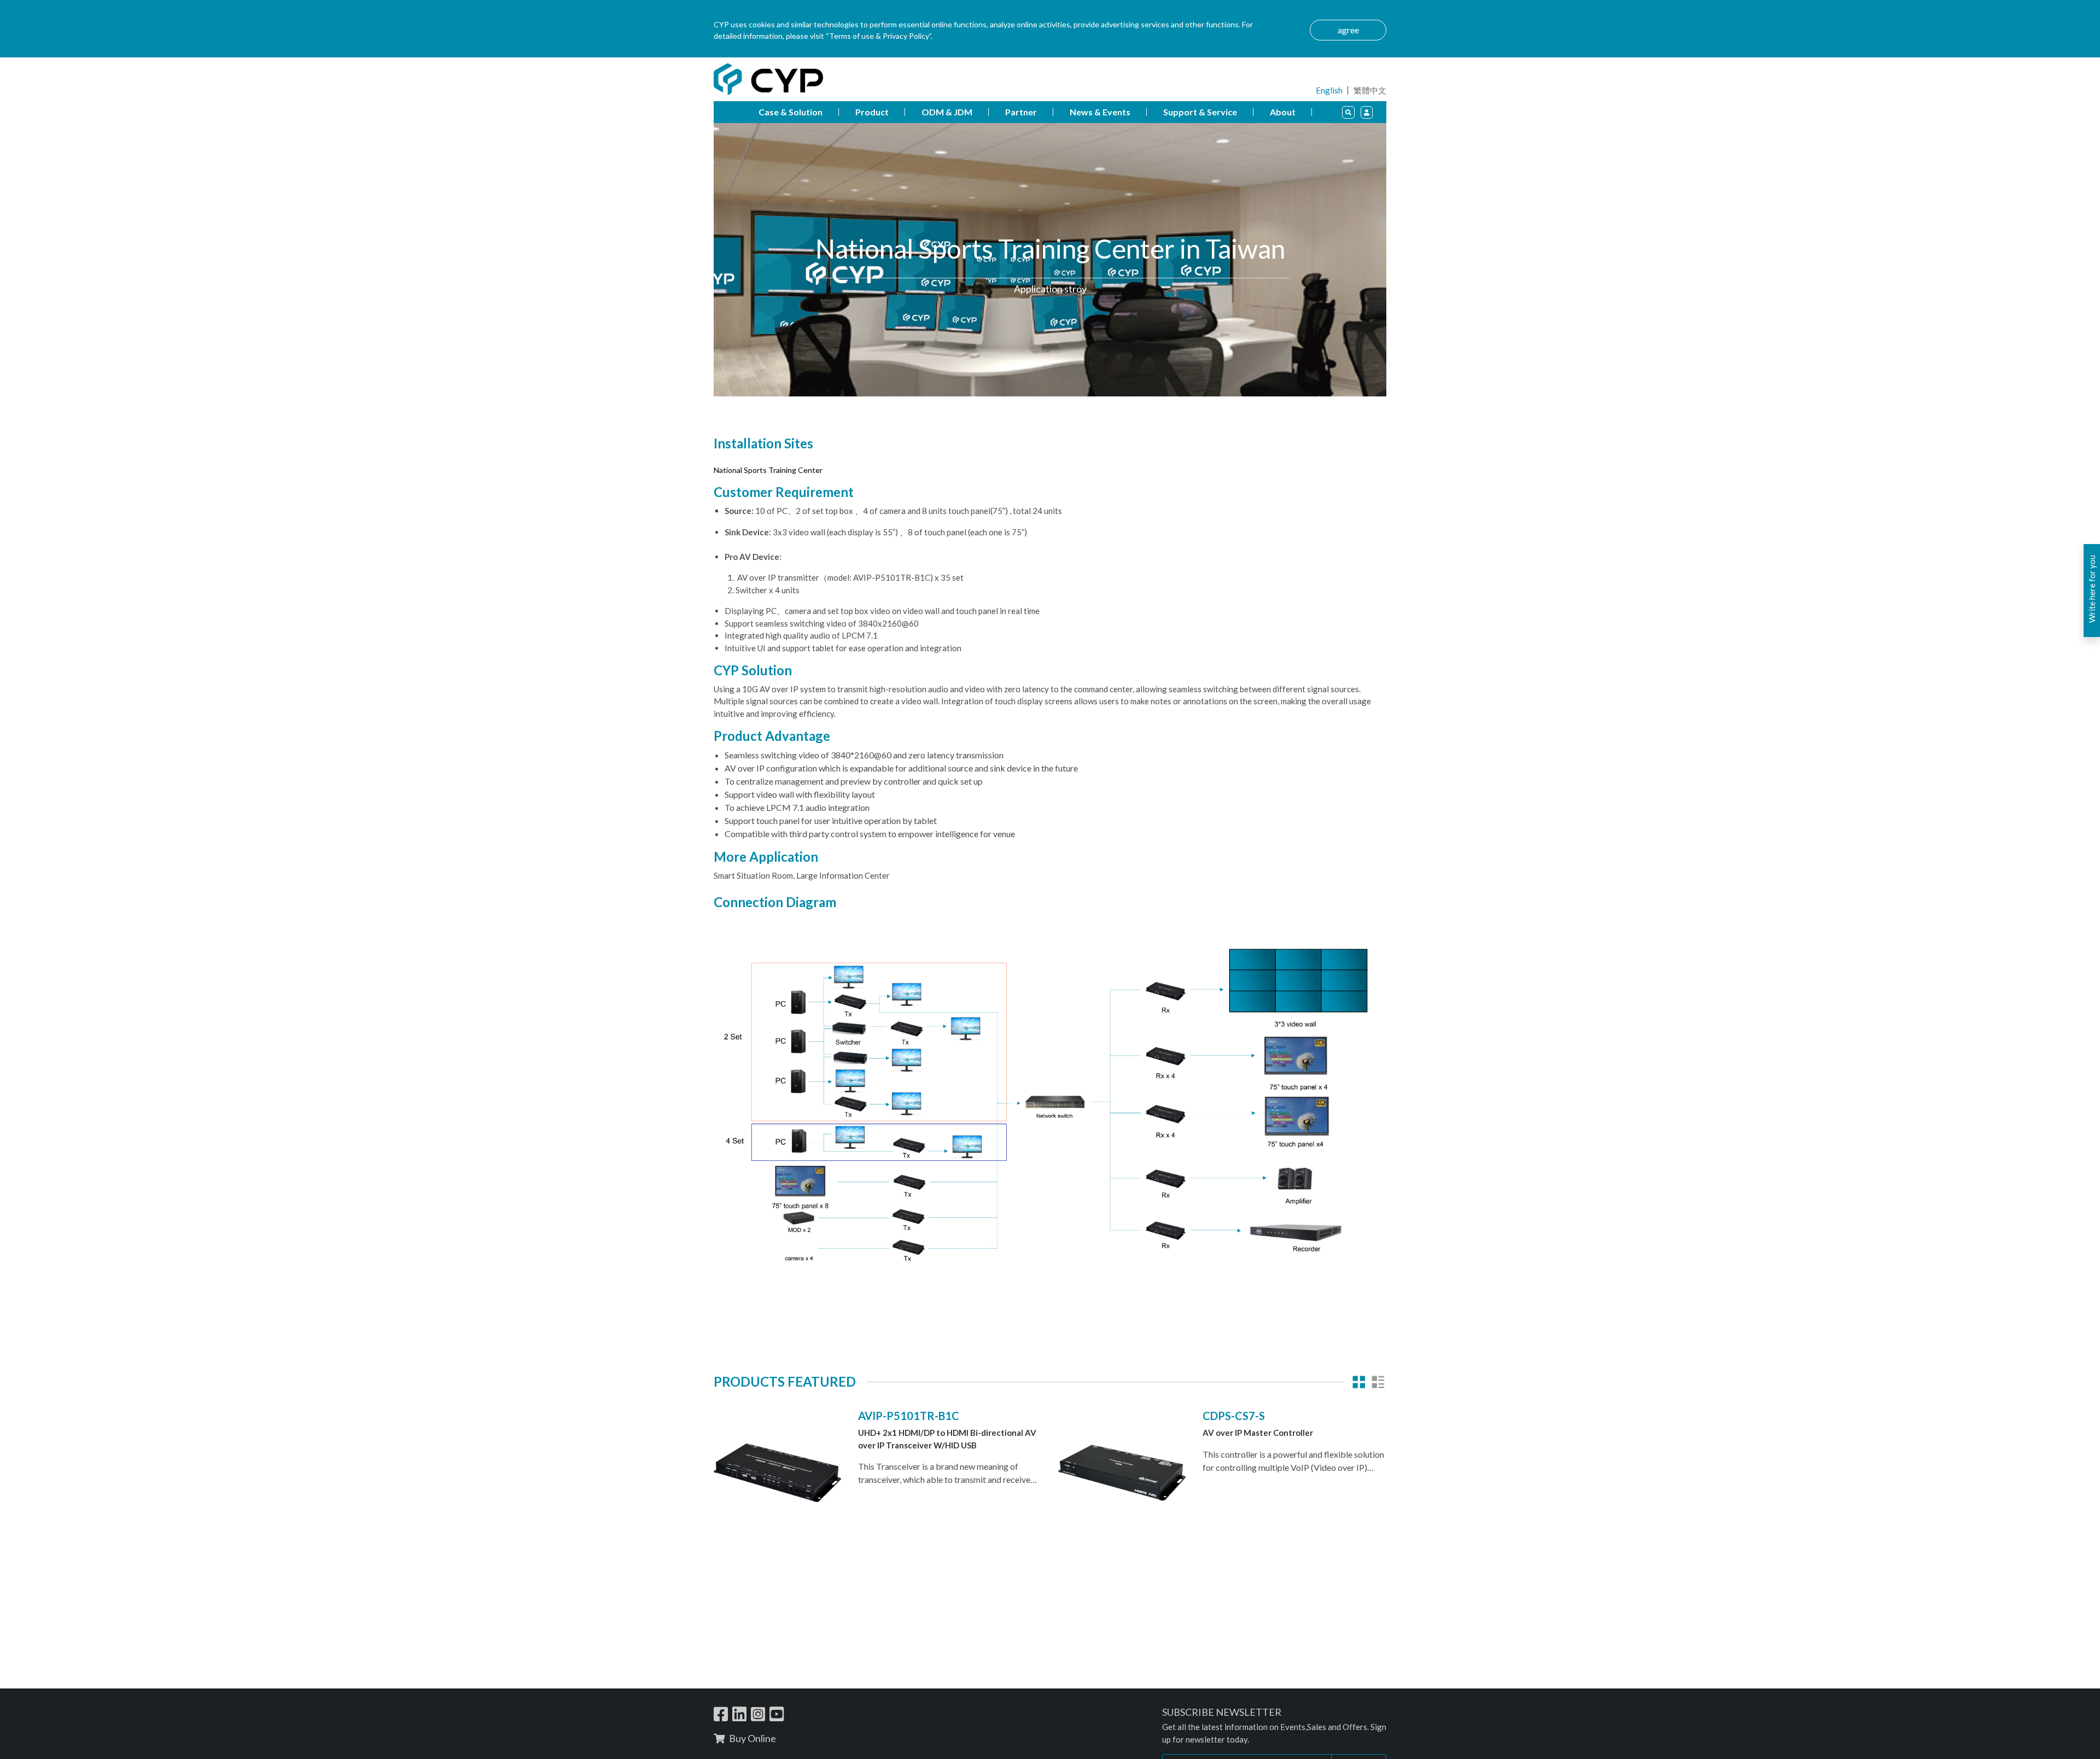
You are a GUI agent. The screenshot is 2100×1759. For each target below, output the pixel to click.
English (1329, 90)
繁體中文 (1370, 90)
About (1283, 112)
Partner (1021, 112)
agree (1348, 30)
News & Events (1100, 112)
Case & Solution (791, 112)
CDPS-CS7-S (1234, 1416)
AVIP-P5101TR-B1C (909, 1416)
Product (872, 112)
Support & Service (1200, 112)
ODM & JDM (947, 112)
